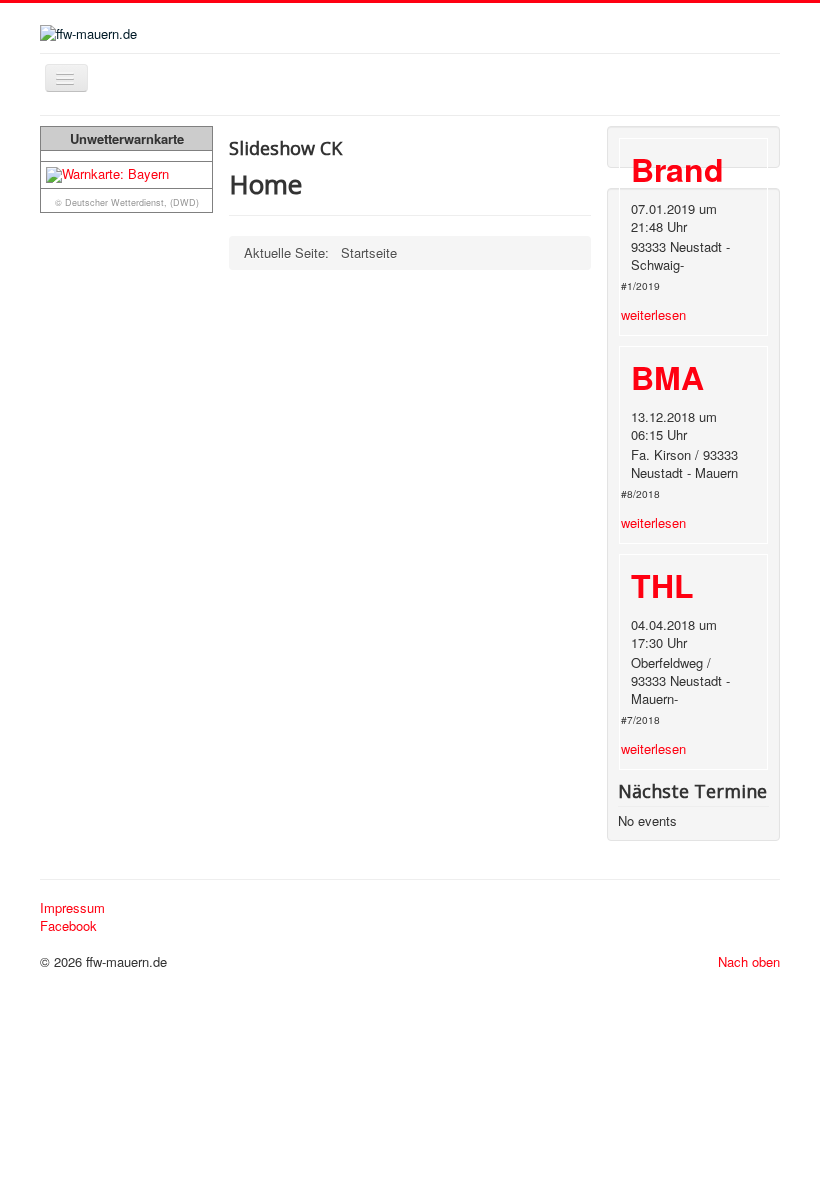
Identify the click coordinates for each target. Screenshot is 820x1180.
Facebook (68, 926)
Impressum (72, 908)
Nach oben (749, 961)
